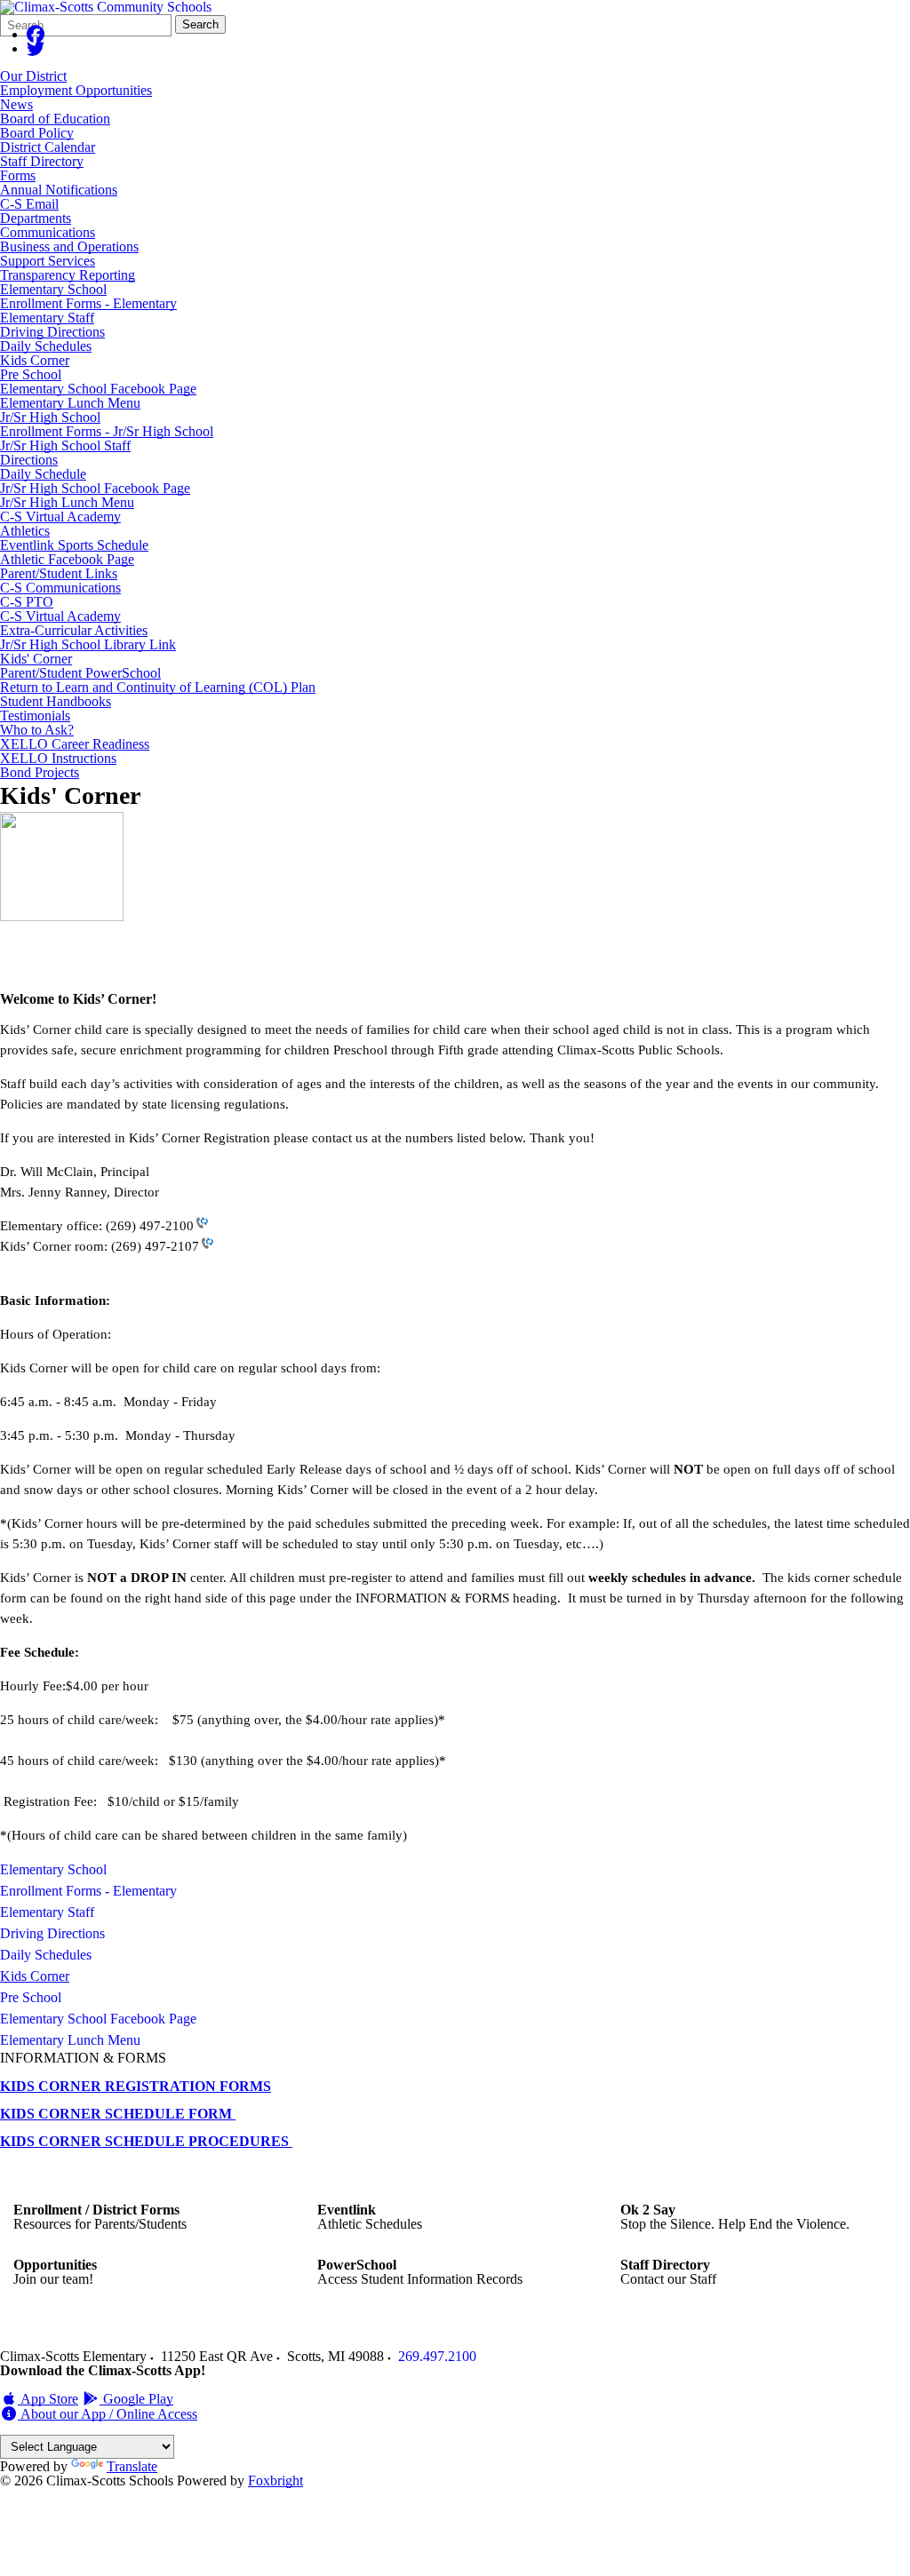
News (16, 104)
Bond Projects (40, 772)
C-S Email (29, 204)
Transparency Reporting (68, 275)
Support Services (48, 261)
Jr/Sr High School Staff (65, 445)
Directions (29, 460)
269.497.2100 (437, 2356)
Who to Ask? (37, 730)
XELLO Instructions (58, 758)
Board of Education (55, 119)
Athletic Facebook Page (67, 559)
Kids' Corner (36, 659)
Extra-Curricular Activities (74, 630)
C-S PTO (27, 602)
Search (200, 24)
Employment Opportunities (76, 90)
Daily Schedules (46, 346)
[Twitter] (36, 48)
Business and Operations (69, 246)
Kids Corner (35, 360)
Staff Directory (42, 161)
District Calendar (48, 147)
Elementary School (53, 289)
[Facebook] (36, 34)
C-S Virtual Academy (60, 517)
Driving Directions (52, 332)
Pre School (31, 374)
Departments (36, 218)
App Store (48, 2399)
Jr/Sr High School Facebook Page (95, 488)
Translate (132, 2466)
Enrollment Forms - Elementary (88, 303)
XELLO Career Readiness (75, 744)
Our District (33, 76)
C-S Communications (60, 588)
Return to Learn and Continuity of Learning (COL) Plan (158, 687)
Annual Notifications (59, 190)
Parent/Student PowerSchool (80, 673)
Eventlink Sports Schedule (74, 545)
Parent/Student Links (59, 573)
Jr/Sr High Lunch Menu (67, 502)
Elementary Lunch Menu (70, 403)
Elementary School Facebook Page (98, 389)
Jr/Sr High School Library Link (88, 644)
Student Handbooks (56, 701)
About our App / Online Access (108, 2414)
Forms (18, 175)
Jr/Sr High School (50, 417)
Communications (48, 232)
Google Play (136, 2399)
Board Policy (37, 133)
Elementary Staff (47, 318)
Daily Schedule (43, 474)
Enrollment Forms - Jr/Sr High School (107, 431)
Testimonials (35, 716)
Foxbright (275, 2481)
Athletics (25, 531)
